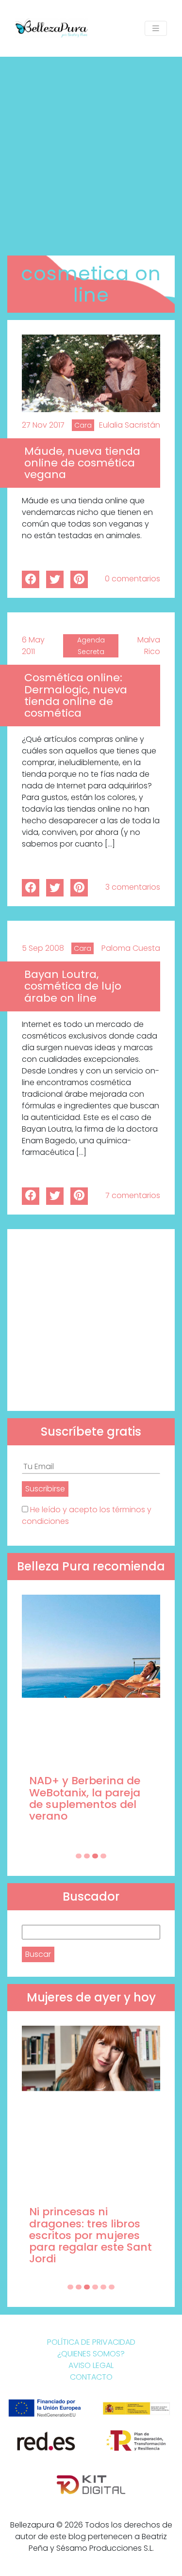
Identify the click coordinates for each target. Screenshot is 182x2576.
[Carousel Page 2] (87, 1856)
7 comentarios (133, 1195)
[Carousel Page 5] (103, 2287)
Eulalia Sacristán (130, 425)
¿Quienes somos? (91, 2354)
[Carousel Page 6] (112, 2287)
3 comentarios (133, 887)
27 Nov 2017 (43, 425)
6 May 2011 (33, 646)
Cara (83, 425)
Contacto (91, 2377)
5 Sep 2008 (43, 948)
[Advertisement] (91, 152)
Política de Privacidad (91, 2342)
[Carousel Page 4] (103, 1856)
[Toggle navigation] (156, 28)
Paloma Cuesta (131, 948)
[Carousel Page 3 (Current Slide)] (95, 1856)
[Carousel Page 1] (79, 1856)
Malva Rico (149, 646)
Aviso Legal (91, 2365)
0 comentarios (132, 579)
